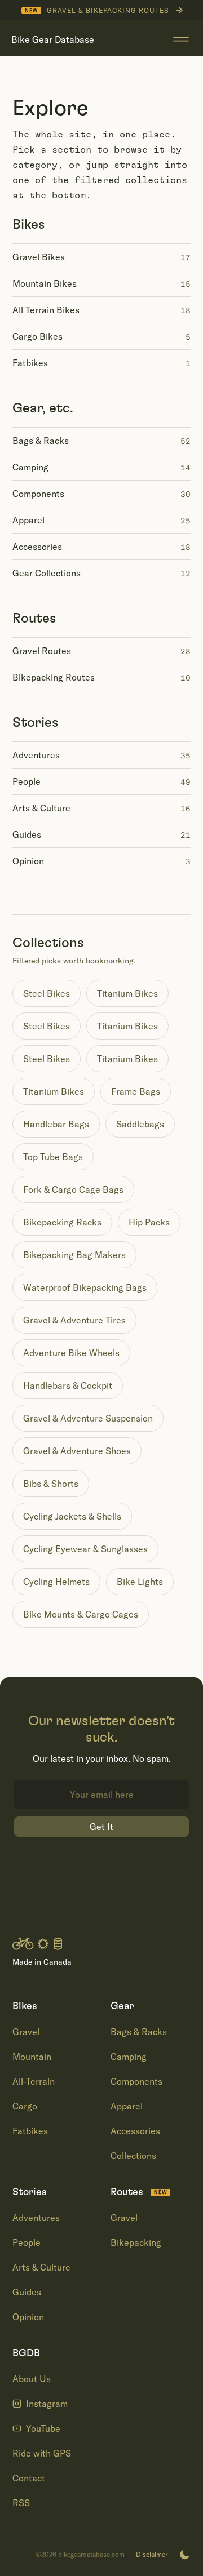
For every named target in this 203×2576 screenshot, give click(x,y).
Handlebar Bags (56, 1124)
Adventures (36, 2218)
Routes (34, 619)
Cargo (25, 2106)
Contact (29, 2478)
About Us (32, 2379)
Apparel (127, 2106)
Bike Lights (140, 1582)
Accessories (135, 2131)
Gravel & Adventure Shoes (77, 1451)
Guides (27, 2292)
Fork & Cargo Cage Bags (73, 1189)
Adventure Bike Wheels (71, 1353)
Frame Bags (136, 1091)
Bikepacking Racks (62, 1222)
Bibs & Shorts (51, 1484)
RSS (21, 2503)
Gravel (26, 2032)
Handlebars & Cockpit (68, 1385)
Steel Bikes (47, 993)
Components (136, 2081)
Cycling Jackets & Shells (72, 1516)
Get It (101, 1827)
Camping (129, 2057)
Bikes (29, 225)
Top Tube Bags (53, 1157)
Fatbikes (30, 2131)
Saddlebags (140, 1124)
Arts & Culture (41, 2267)
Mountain (32, 2057)
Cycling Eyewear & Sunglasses (85, 1549)
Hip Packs (149, 1222)
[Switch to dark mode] (184, 2555)
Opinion (28, 2317)
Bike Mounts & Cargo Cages (81, 1614)
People (27, 2242)
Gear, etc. (43, 408)
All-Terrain (34, 2081)
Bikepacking (136, 2242)
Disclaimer (152, 2555)
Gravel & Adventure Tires (74, 1320)
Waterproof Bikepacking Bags (85, 1287)
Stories (36, 723)
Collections (133, 2156)
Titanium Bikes (127, 993)
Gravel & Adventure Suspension (88, 1418)
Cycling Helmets (56, 1582)
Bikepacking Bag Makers (74, 1255)
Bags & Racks (139, 2032)
